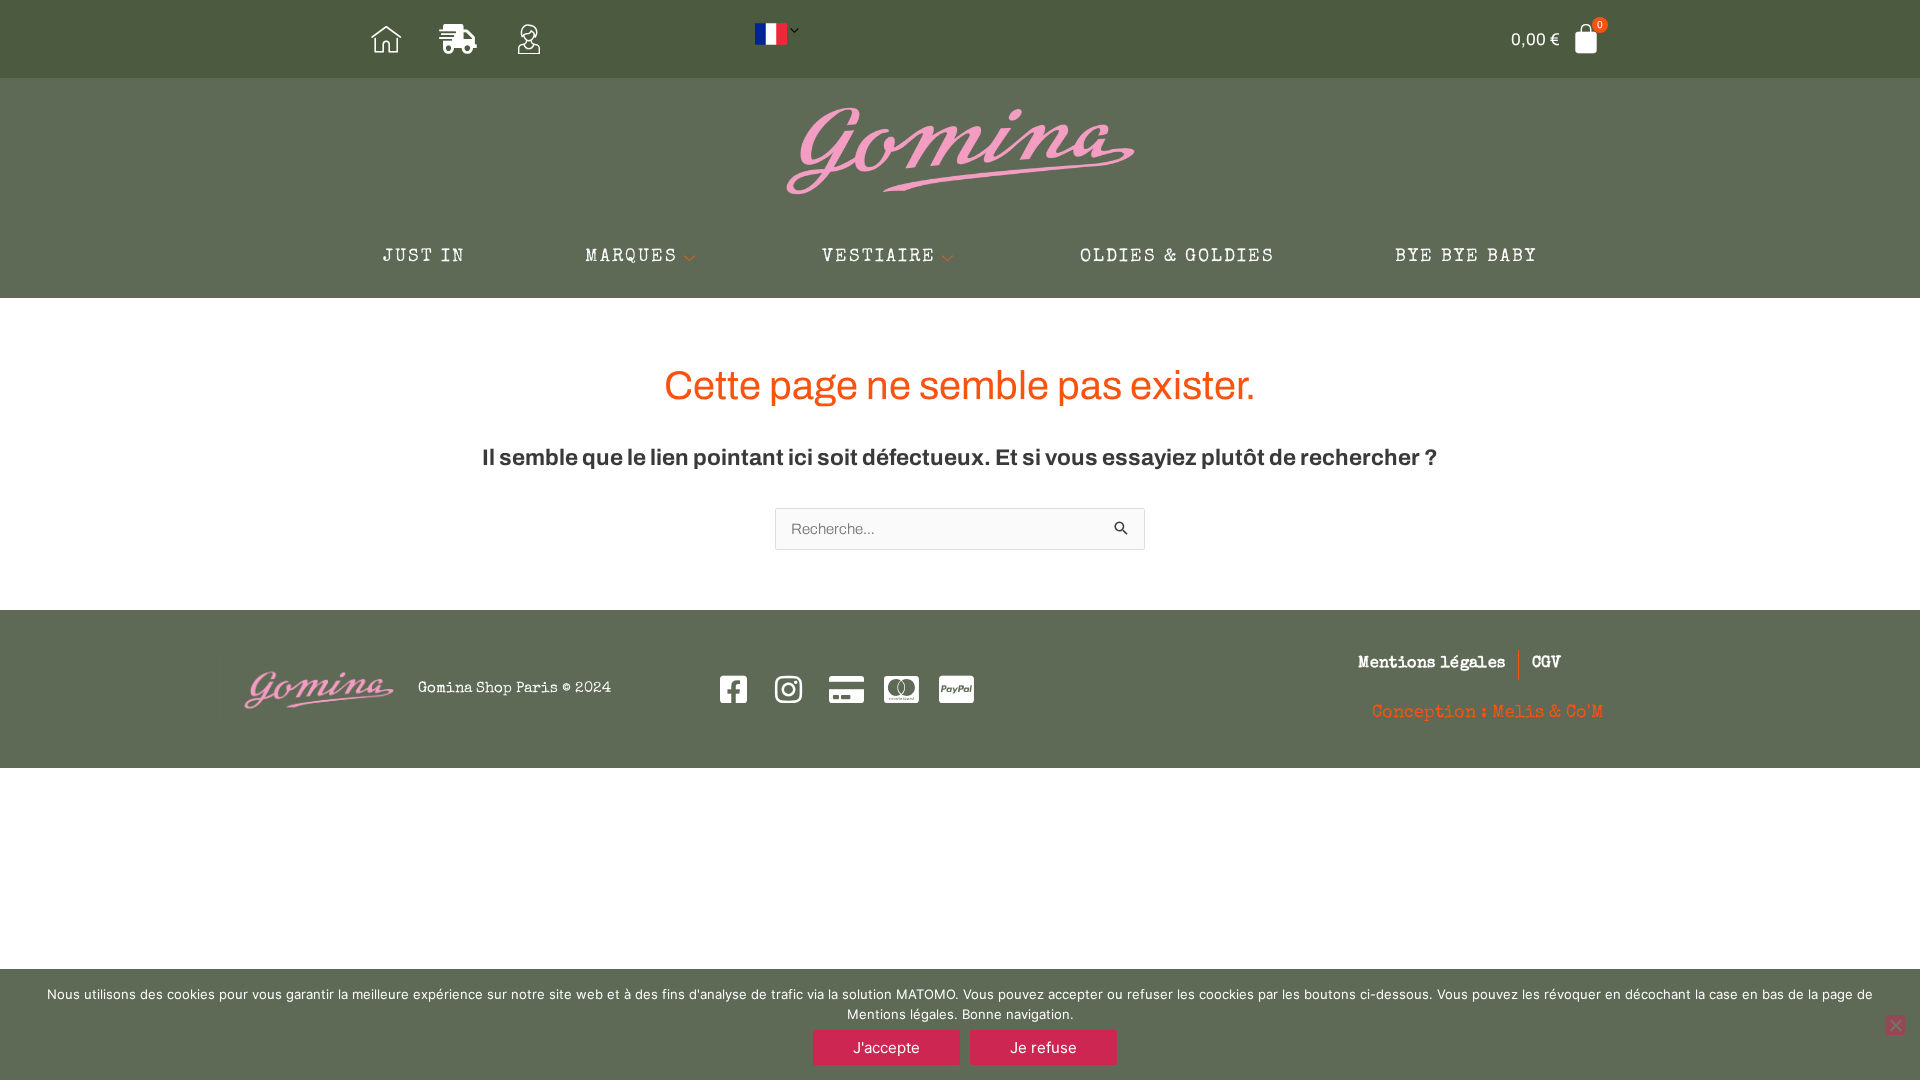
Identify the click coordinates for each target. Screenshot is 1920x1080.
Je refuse (1043, 1047)
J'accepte (886, 1047)
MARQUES (631, 257)
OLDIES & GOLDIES (1177, 257)
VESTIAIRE (879, 257)
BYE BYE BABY (1466, 257)
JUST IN (424, 257)
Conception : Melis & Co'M (1488, 713)
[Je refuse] (1895, 1025)
